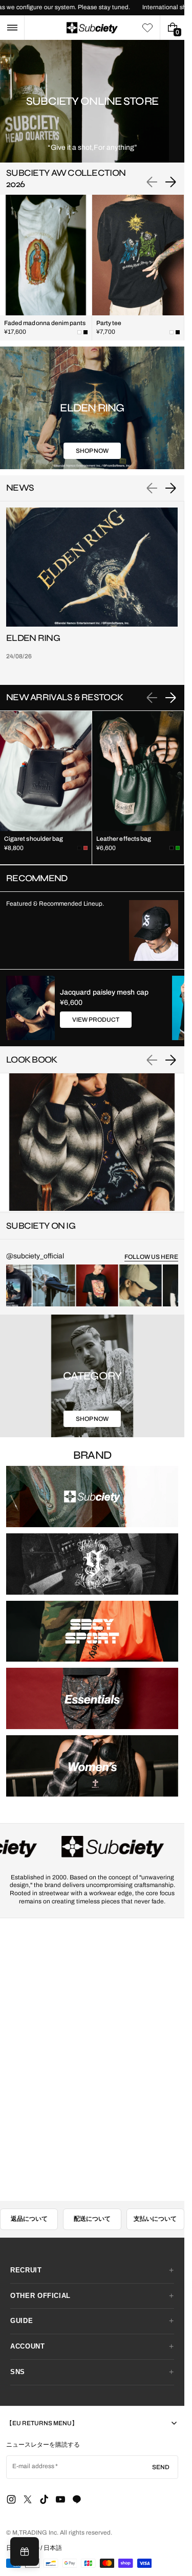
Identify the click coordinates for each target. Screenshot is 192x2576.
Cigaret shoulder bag (34, 839)
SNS (18, 2372)
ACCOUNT (28, 2346)
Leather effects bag (124, 839)
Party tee (109, 323)
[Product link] (46, 268)
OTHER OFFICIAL (40, 2296)
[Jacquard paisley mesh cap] (30, 1008)
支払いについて (155, 2219)
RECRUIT (26, 2270)
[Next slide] (170, 182)
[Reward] (25, 2551)
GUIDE (22, 2321)
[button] (12, 28)
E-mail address (34, 2466)
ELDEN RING (33, 638)
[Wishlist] (147, 28)
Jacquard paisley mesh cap (104, 992)
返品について (29, 2219)
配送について (92, 2219)
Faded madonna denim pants (45, 323)
